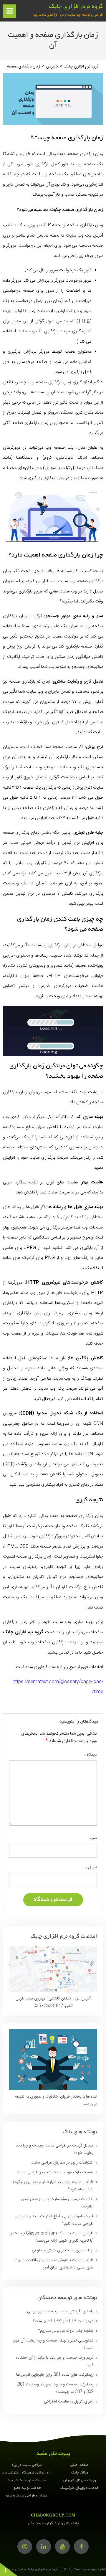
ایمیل (91, 1867)
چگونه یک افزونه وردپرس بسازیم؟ (66, 2331)
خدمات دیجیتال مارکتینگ (79, 2488)
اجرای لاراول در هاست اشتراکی (69, 2402)
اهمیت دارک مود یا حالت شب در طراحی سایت (55, 2172)
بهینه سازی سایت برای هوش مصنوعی (63, 2250)
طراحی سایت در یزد (27, 2465)
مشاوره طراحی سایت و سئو (26, 2496)
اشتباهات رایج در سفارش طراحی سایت (62, 2163)
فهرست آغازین (9, 13)
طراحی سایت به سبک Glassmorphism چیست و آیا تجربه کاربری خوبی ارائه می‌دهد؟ (52, 2237)
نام (93, 1838)
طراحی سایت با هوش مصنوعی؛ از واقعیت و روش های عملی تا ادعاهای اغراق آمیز (53, 2264)
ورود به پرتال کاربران (80, 2481)
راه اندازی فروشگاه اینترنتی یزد (26, 2473)
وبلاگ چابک (80, 2473)
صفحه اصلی (79, 2465)
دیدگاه (90, 1755)
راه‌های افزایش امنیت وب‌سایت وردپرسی (60, 2311)
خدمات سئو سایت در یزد (27, 2481)
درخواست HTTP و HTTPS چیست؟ (63, 2321)
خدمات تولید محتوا (27, 2488)
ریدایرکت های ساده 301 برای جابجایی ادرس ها (55, 2375)
